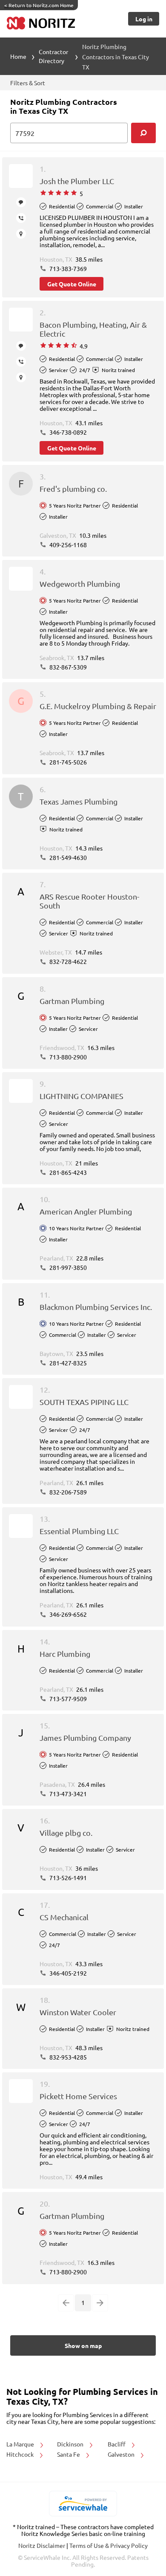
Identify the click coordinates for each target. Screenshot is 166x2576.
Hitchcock (21, 2454)
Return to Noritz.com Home (39, 5)
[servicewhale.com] (83, 2504)
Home (18, 56)
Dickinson (71, 2444)
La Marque (21, 2444)
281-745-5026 (67, 762)
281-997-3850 (67, 1267)
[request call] (21, 218)
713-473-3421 (67, 1794)
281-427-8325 (67, 1363)
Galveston (122, 2454)
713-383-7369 (67, 268)
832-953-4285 (67, 2057)
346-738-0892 (67, 432)
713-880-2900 (67, 1057)
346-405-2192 (67, 1973)
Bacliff (117, 2444)
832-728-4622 (67, 961)
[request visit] (21, 234)
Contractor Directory (53, 56)
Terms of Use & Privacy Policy (109, 2545)
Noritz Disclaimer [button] (42, 2545)
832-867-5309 (67, 667)
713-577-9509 (67, 1699)
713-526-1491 (67, 1878)
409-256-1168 (67, 545)
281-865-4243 (67, 1172)
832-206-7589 (67, 1492)
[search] (143, 133)
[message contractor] (21, 202)
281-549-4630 (67, 857)
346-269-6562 (67, 1614)
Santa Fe (69, 2454)
